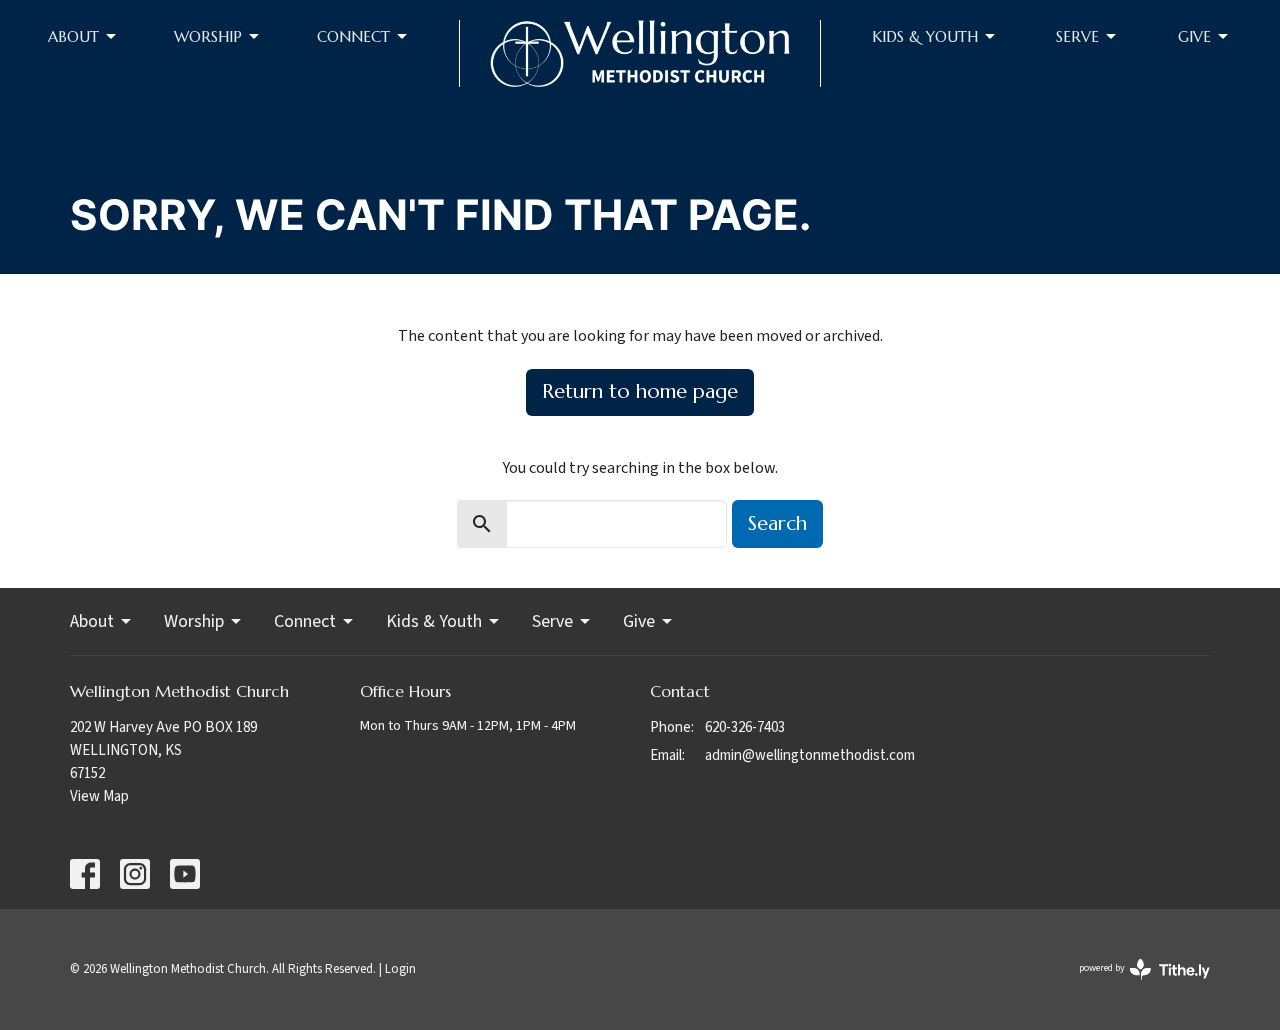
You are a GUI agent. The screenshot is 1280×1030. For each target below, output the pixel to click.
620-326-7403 (745, 727)
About (73, 36)
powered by (1132, 985)
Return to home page (640, 391)
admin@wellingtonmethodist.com (810, 755)
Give (1194, 36)
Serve (1077, 36)
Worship (208, 36)
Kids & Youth (925, 36)
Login (400, 969)
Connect (353, 36)
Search (777, 523)
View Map (99, 796)
